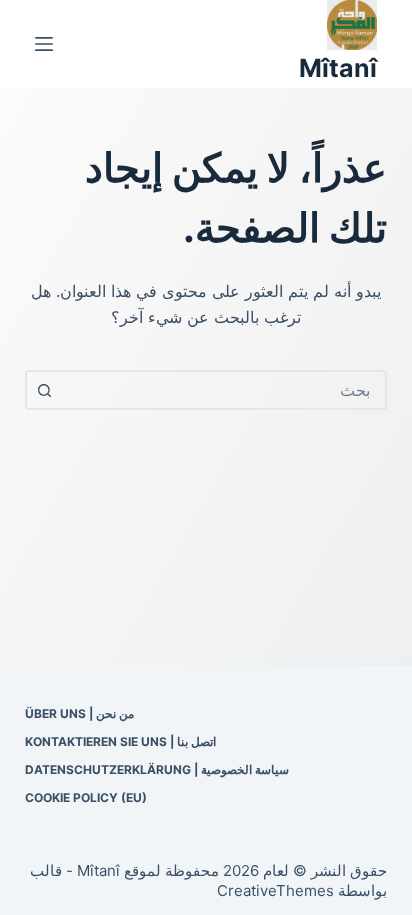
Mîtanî (338, 68)
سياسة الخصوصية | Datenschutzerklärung (157, 769)
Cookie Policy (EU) (86, 797)
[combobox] (224, 390)
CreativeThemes (275, 890)
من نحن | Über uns (79, 713)
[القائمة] (44, 44)
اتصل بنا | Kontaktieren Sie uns (120, 741)
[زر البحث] (45, 390)
